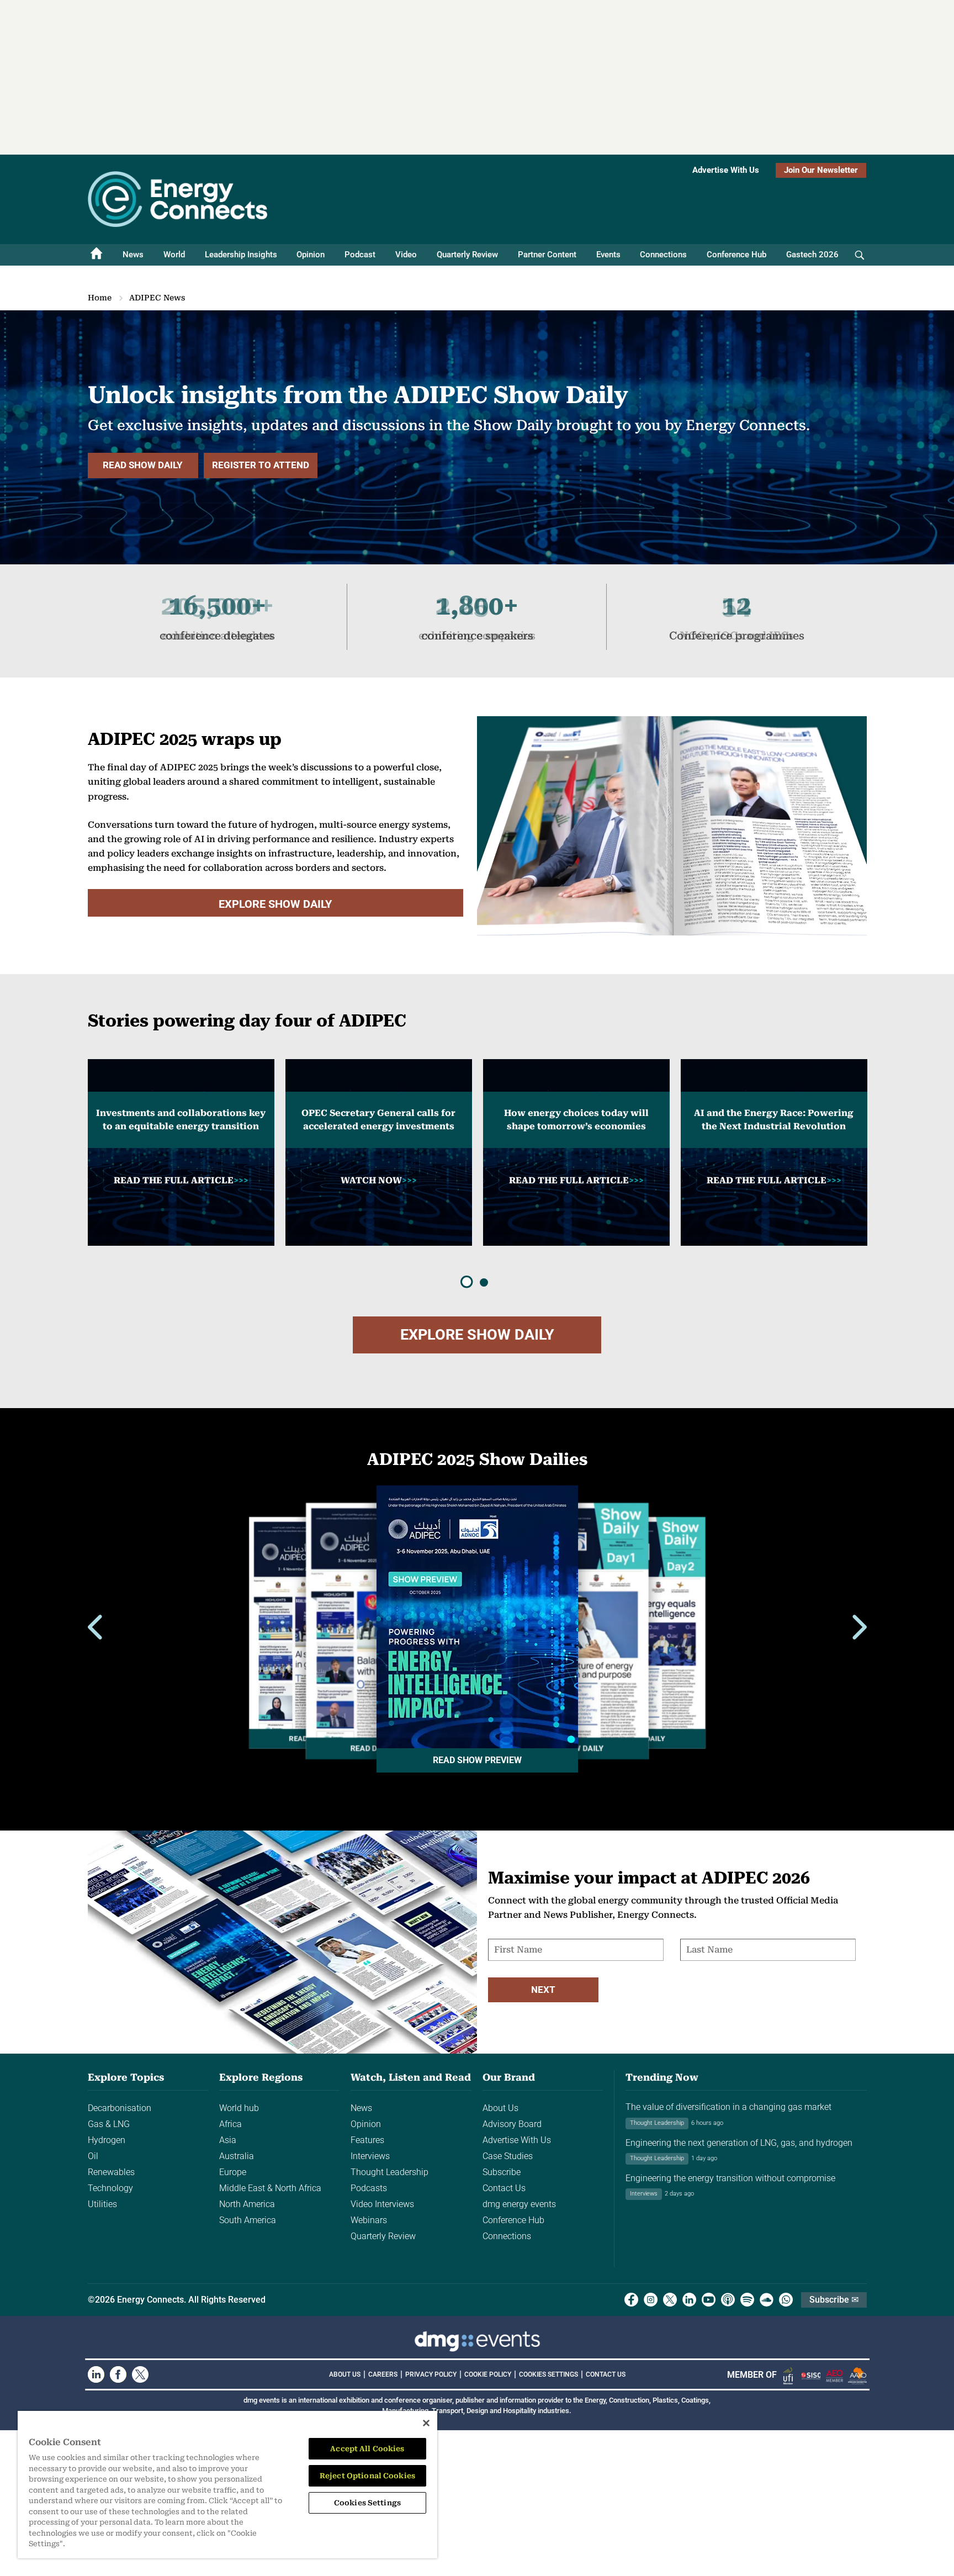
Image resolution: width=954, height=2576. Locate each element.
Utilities (102, 2204)
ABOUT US (345, 2374)
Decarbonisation (120, 2108)
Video (406, 255)
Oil (93, 2156)
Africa (230, 2124)
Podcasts (369, 2188)
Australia (237, 2156)
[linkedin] (689, 2300)
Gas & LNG (109, 2124)
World (174, 255)
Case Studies (508, 2156)
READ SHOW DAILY (143, 465)
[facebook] (631, 2300)
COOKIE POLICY (488, 2374)
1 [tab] (467, 1282)
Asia (228, 2140)
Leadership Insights (241, 255)
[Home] (97, 255)
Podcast (360, 255)
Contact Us (504, 2188)
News (133, 255)
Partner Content (547, 255)
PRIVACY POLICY (431, 2374)
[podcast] (728, 2300)
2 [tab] (484, 1282)
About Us (500, 2108)
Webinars (369, 2220)
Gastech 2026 (812, 255)
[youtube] (709, 2300)
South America (248, 2220)
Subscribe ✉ (834, 2300)
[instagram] (651, 2300)
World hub (239, 2108)
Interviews (370, 2156)
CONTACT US (606, 2374)
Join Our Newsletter (821, 170)
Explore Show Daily (275, 904)
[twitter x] (670, 2300)
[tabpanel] (181, 1152)
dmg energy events (519, 2204)
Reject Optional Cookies (367, 2476)
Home (100, 298)
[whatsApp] (786, 2300)
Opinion (311, 255)
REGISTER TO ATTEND (261, 465)
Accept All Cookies (367, 2449)
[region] (227, 2485)
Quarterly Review (467, 255)
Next (543, 1990)
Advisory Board (512, 2124)
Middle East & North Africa (270, 2188)
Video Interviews (382, 2204)
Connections (663, 255)
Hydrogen (107, 2140)
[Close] (426, 2423)
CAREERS (383, 2374)
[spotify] (747, 2300)
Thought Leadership (389, 2172)
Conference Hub (736, 255)
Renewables (111, 2172)
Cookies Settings (548, 2374)
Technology (110, 2188)
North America (247, 2204)
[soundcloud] (767, 2300)
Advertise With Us (726, 170)
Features (367, 2140)
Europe (233, 2172)
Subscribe (502, 2172)
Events (608, 255)
